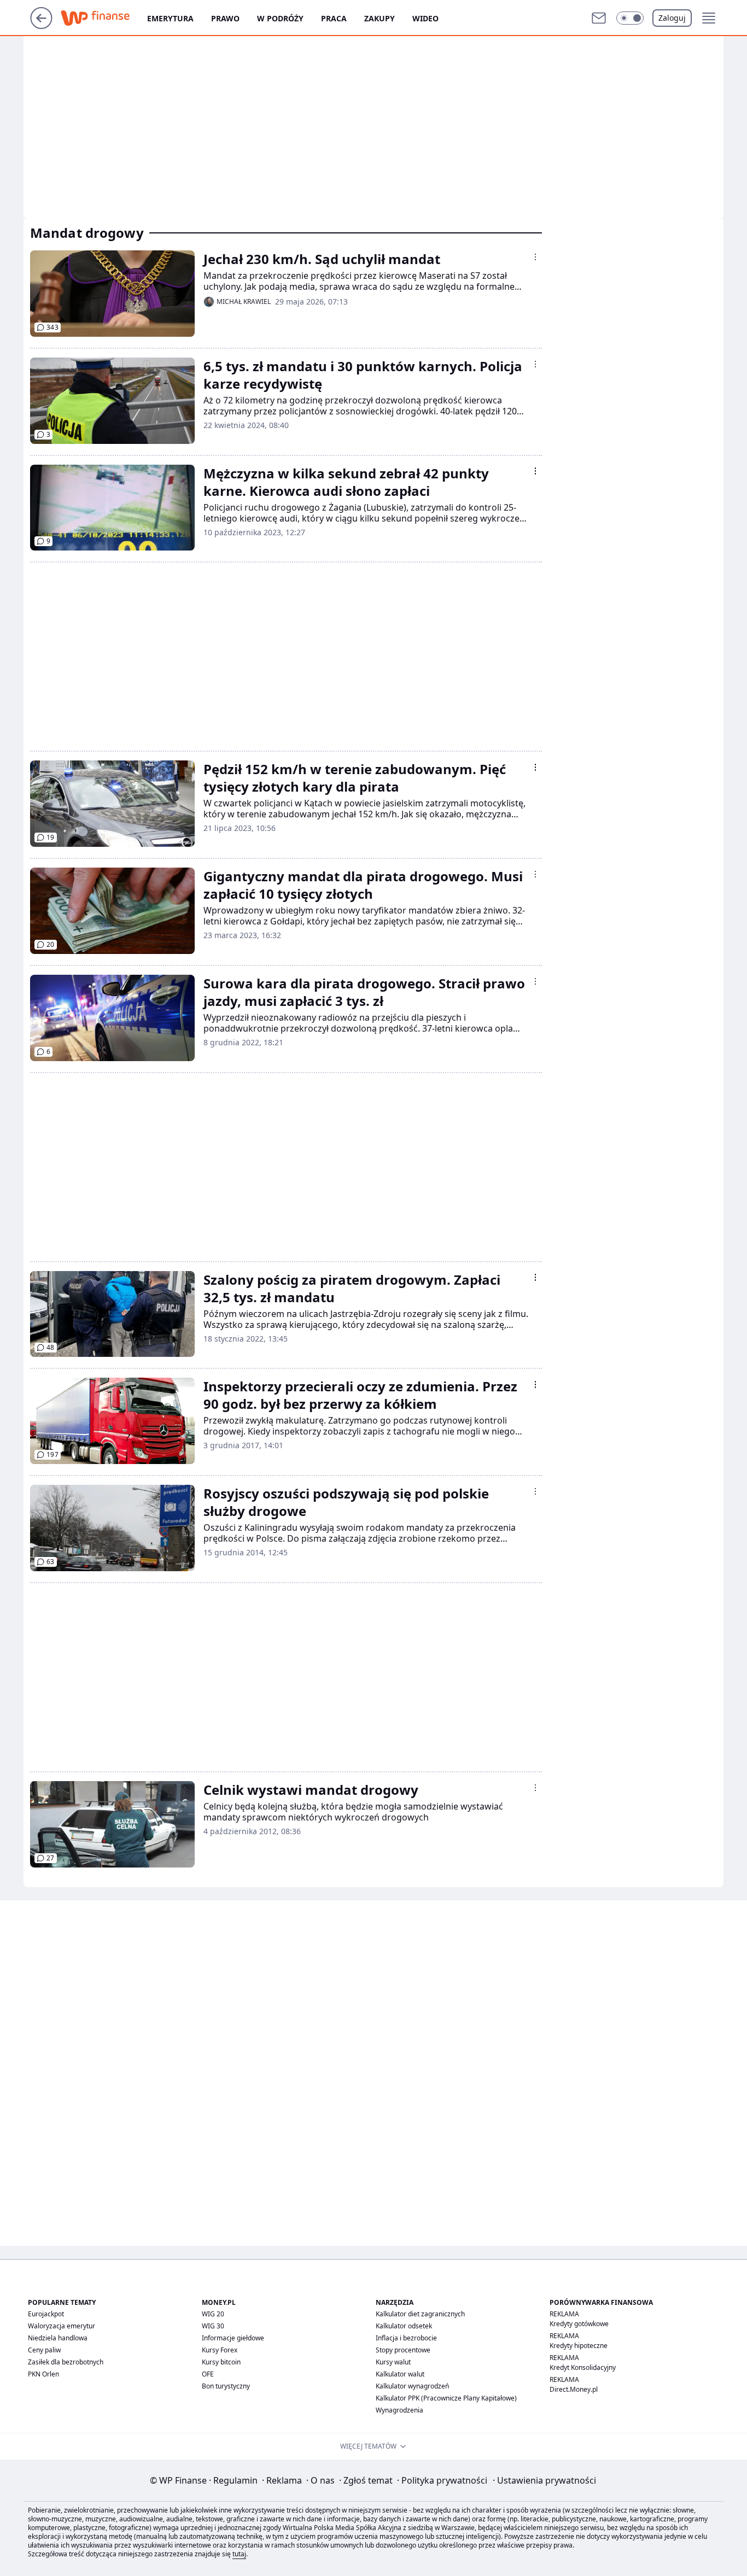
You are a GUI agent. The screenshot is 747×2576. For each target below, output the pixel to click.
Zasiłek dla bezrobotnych (66, 2362)
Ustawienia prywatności (544, 2480)
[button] (630, 18)
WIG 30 (213, 2326)
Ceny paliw (44, 2350)
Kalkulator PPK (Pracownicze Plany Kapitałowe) (446, 2398)
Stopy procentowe (403, 2350)
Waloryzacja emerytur (62, 2326)
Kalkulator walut (400, 2374)
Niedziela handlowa (58, 2338)
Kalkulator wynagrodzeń (412, 2386)
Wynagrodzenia (399, 2410)
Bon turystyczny (226, 2386)
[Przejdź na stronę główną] (41, 26)
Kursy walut (393, 2362)
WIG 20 (213, 2314)
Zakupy (380, 18)
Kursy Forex (220, 2350)
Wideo (425, 18)
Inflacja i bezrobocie (406, 2338)
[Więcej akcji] (535, 257)
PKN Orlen (43, 2374)
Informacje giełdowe (233, 2338)
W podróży (280, 18)
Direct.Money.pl (574, 2389)
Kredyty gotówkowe (579, 2324)
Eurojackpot (46, 2314)
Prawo (225, 18)
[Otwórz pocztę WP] (599, 18)
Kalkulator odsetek (404, 2326)
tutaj (239, 2554)
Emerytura (170, 18)
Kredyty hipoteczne (579, 2346)
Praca (334, 18)
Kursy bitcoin (221, 2362)
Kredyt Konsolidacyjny (583, 2367)
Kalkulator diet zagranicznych (420, 2314)
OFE (208, 2374)
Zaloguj (672, 18)
